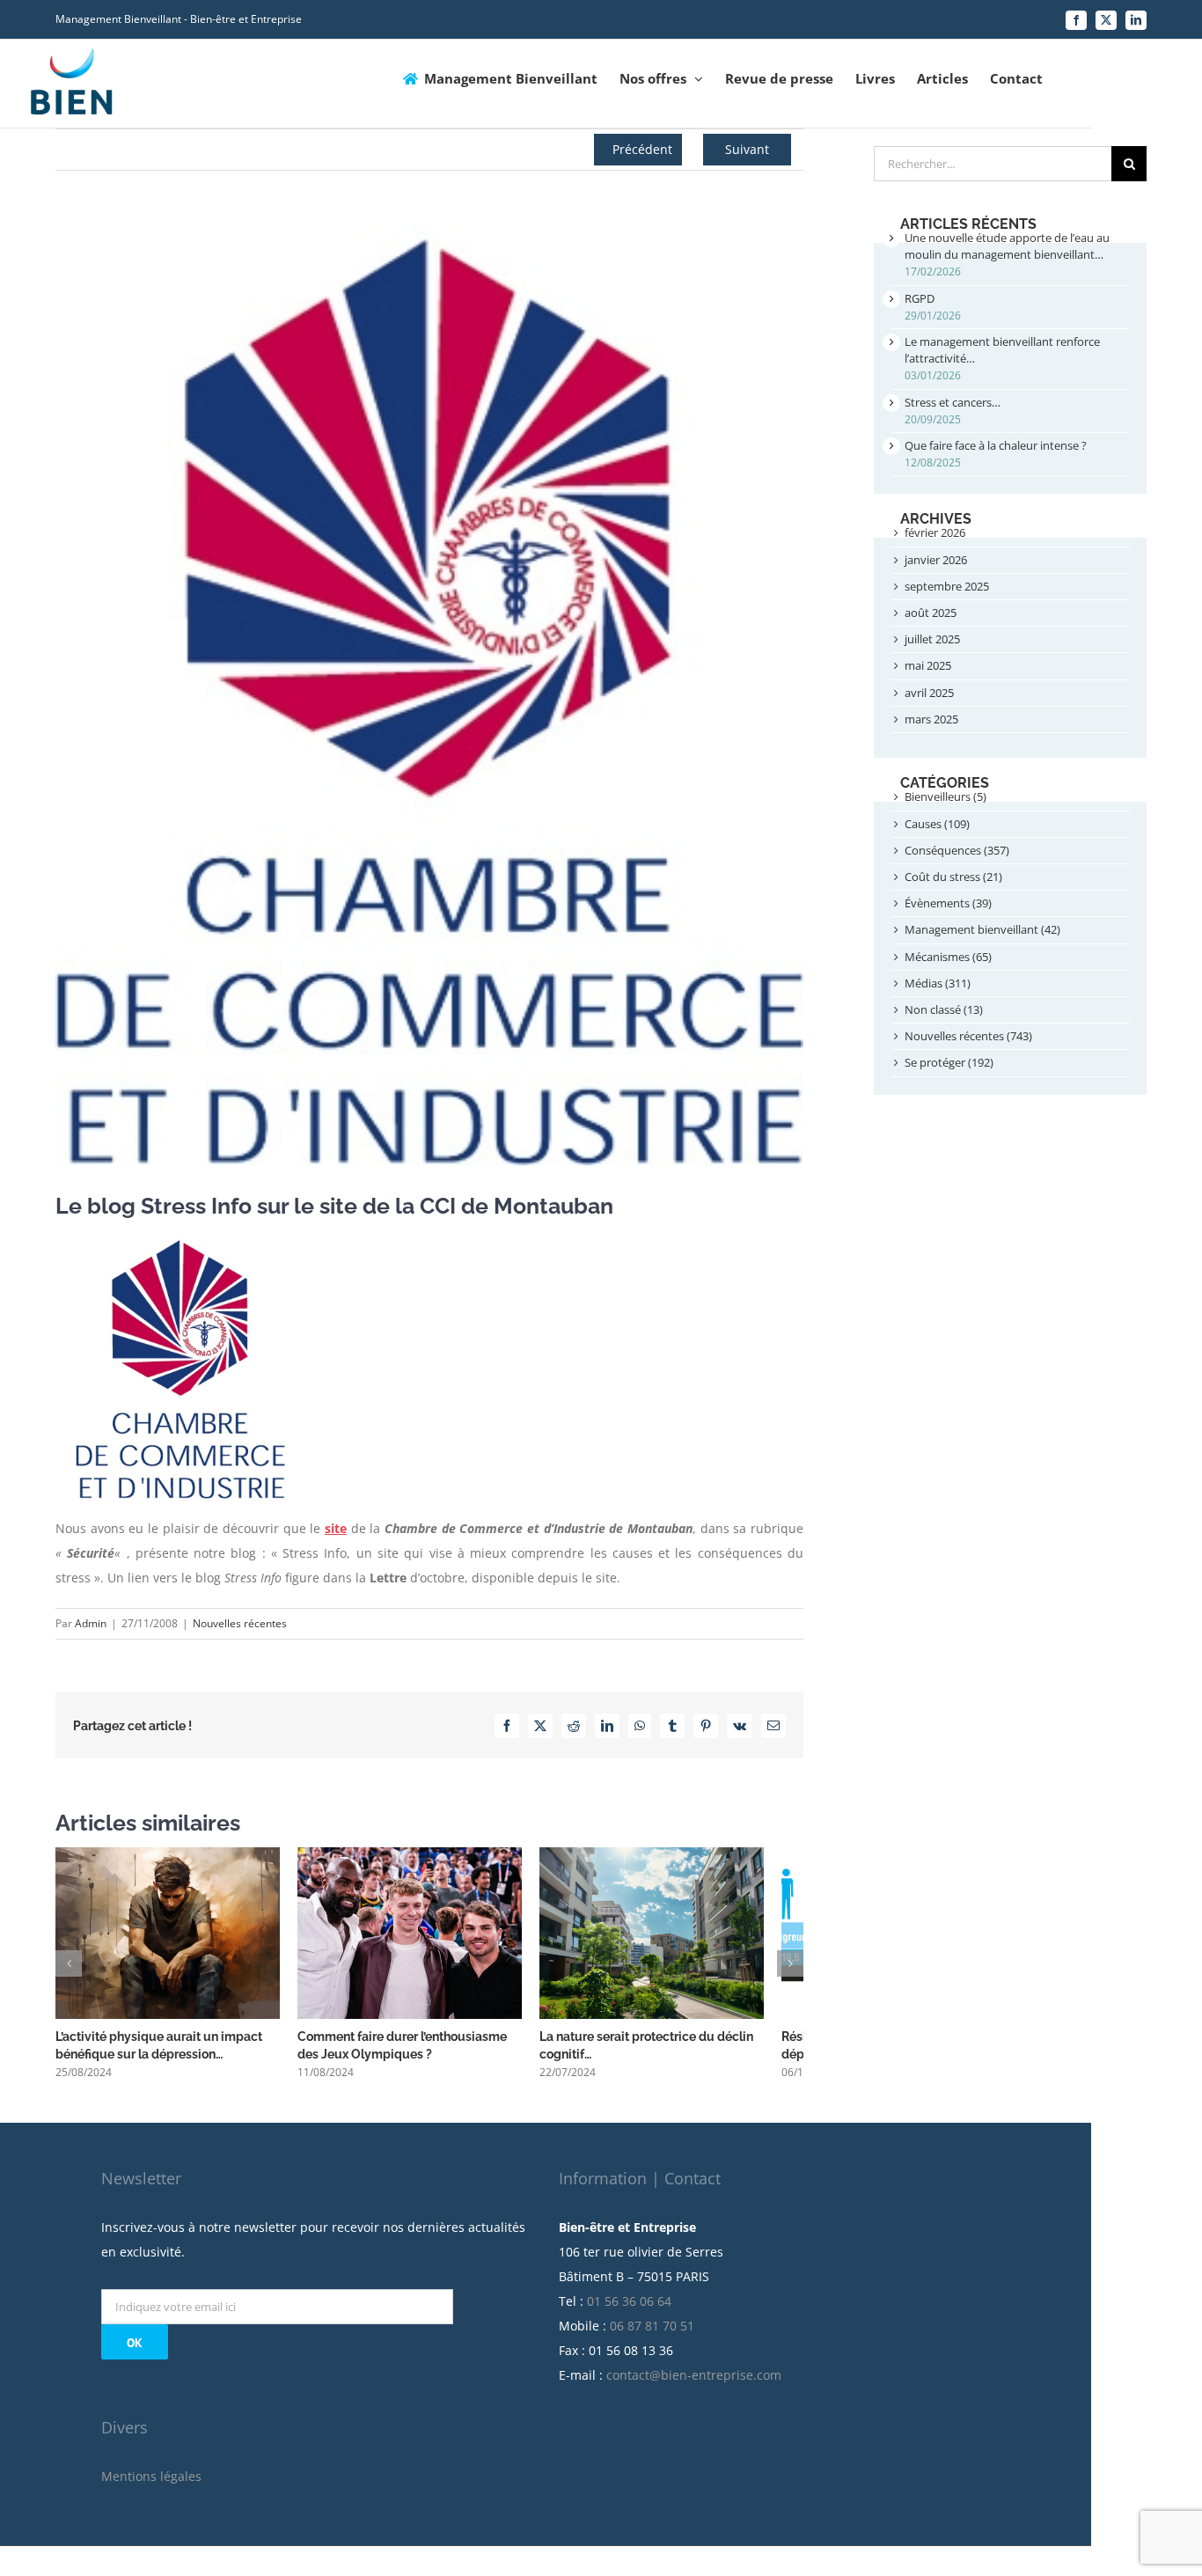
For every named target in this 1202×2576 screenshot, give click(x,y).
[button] (69, 1969)
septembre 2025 (947, 586)
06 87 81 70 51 (652, 2335)
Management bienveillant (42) (982, 929)
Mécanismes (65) (948, 957)
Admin (91, 1623)
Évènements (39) (948, 903)
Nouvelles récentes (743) (968, 1036)
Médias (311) (938, 983)
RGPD (920, 298)
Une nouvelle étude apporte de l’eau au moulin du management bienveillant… (1007, 246)
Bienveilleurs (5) (945, 796)
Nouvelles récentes (240, 1623)
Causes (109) (937, 824)
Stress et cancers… (953, 402)
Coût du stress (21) (953, 877)
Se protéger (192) (949, 1062)
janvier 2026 (936, 560)
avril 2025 (929, 693)
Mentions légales (151, 2486)
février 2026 (935, 532)
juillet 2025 (932, 639)
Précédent (642, 149)
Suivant (747, 149)
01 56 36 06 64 (629, 2311)
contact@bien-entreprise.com (694, 2385)
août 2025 (931, 613)
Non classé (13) (944, 1009)
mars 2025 (931, 719)
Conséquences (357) (957, 850)
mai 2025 (928, 665)
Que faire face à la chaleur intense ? (996, 445)
